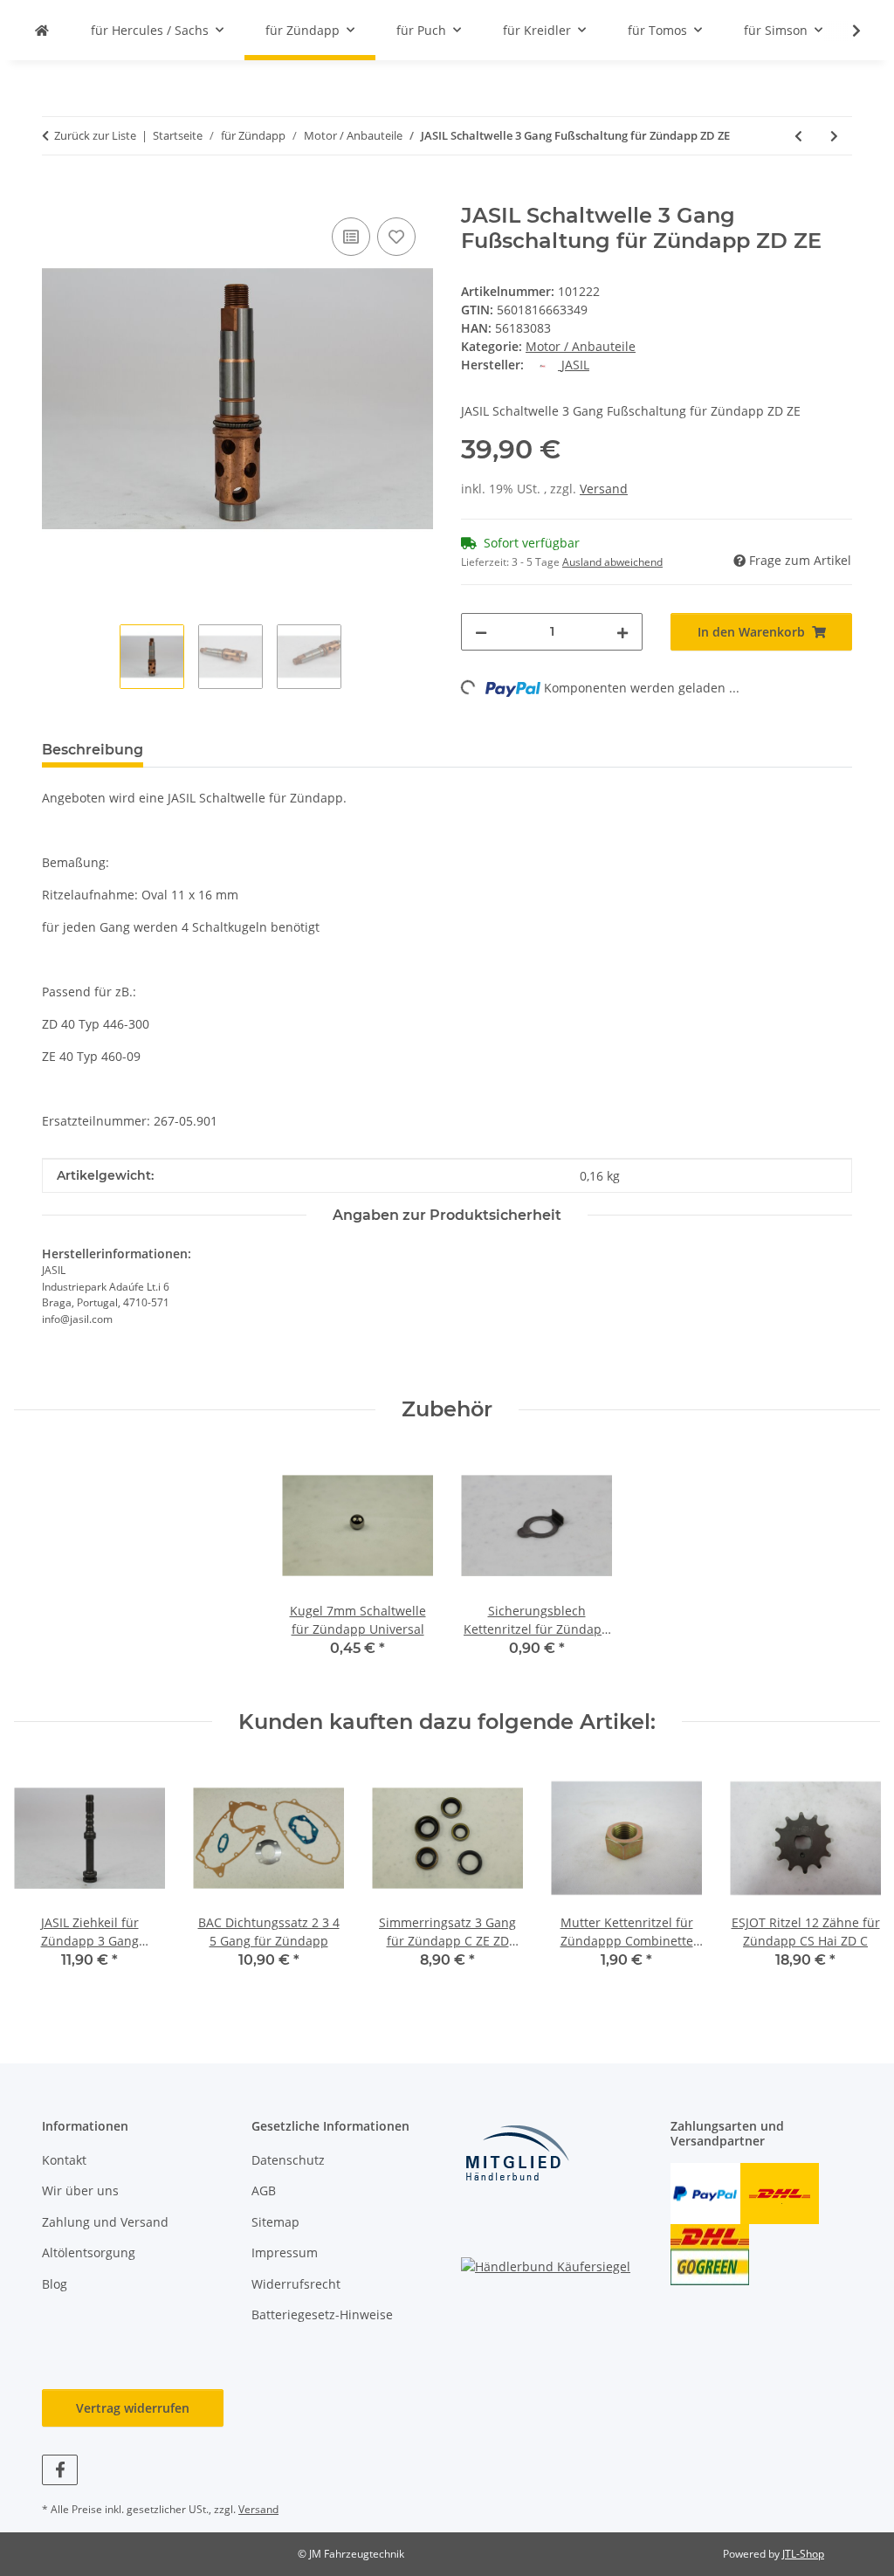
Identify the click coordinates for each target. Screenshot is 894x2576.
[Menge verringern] (481, 632)
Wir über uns (80, 2190)
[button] (845, 31)
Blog (55, 2284)
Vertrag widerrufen (133, 2408)
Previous (43, 1878)
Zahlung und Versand (105, 2222)
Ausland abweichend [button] (612, 562)
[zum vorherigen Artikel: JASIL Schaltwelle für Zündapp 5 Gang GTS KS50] (798, 136)
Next (852, 1878)
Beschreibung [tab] (93, 750)
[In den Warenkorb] (56, 194)
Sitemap (275, 2222)
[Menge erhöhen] (622, 632)
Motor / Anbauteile (581, 346)
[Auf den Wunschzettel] (396, 237)
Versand (604, 489)
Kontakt (64, 2160)
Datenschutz (288, 2160)
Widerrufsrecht (296, 2284)
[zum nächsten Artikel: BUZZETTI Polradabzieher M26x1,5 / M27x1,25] (834, 136)
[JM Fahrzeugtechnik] (42, 30)
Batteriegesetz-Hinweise (322, 2314)
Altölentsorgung (89, 2252)
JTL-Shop (803, 2554)
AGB (264, 2190)
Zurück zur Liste (95, 135)
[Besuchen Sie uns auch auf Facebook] (60, 2470)
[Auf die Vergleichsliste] (351, 237)
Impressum (285, 2252)
